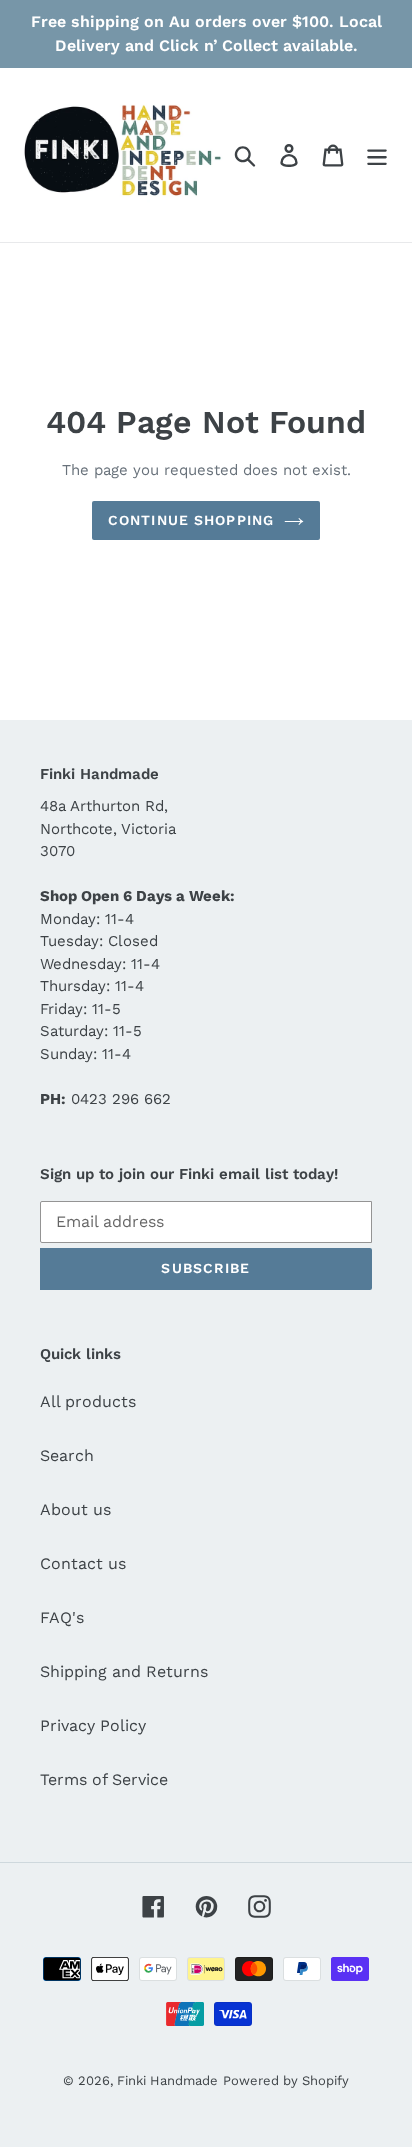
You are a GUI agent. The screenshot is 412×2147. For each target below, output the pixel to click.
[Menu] (377, 155)
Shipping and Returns (124, 1671)
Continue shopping (191, 520)
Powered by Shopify (286, 2080)
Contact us (83, 1563)
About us (75, 1509)
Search (67, 1455)
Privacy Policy (93, 1725)
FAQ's (62, 1617)
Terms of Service (104, 1779)
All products (88, 1401)
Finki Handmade (167, 2080)
